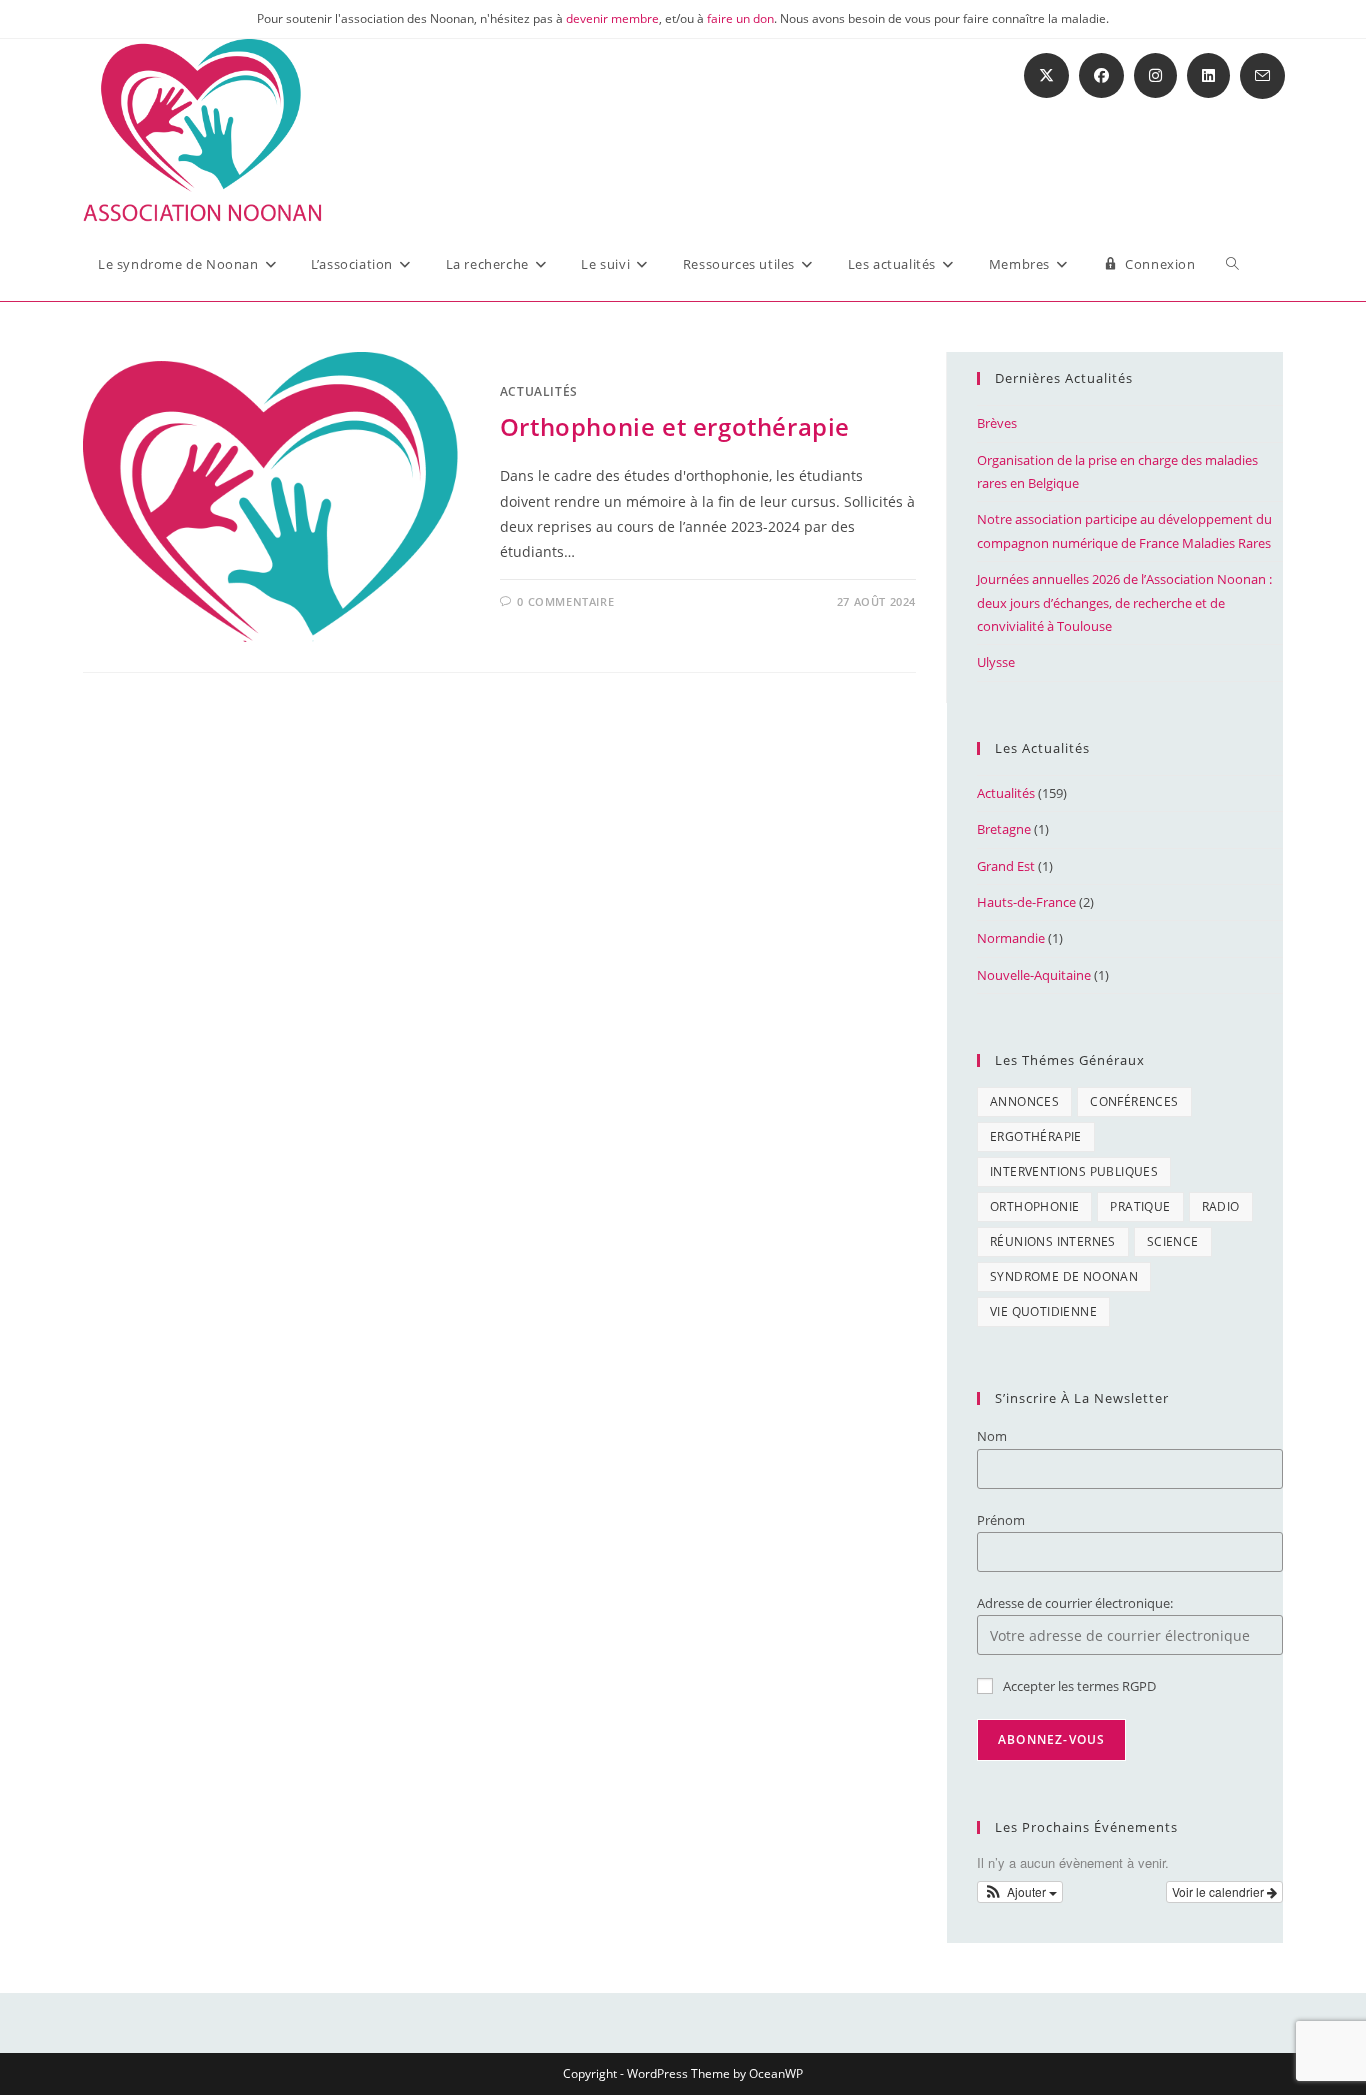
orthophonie (1034, 1206)
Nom (992, 1436)
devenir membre (612, 18)
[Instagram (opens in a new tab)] (1155, 75)
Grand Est (1006, 866)
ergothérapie (1036, 1136)
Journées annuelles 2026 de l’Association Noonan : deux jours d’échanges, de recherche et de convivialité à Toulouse (1124, 602)
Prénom (1001, 1520)
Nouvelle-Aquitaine (1034, 975)
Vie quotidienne (1043, 1311)
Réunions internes (1053, 1241)
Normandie (1011, 938)
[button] (1020, 1892)
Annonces (1024, 1101)
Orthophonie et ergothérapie (675, 426)
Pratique (1140, 1206)
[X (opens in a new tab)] (1046, 75)
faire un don (740, 18)
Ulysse (996, 662)
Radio (1221, 1206)
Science (1173, 1241)
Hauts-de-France (1026, 902)
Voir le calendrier (1219, 1891)
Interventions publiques (1074, 1171)
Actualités (539, 391)
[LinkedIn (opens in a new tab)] (1208, 75)
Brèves (997, 423)
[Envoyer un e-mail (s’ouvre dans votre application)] (1262, 76)
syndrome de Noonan (1064, 1276)
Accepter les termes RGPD (1079, 1686)
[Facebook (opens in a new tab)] (1101, 75)
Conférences (1134, 1101)
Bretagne (1004, 829)
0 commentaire (565, 601)
